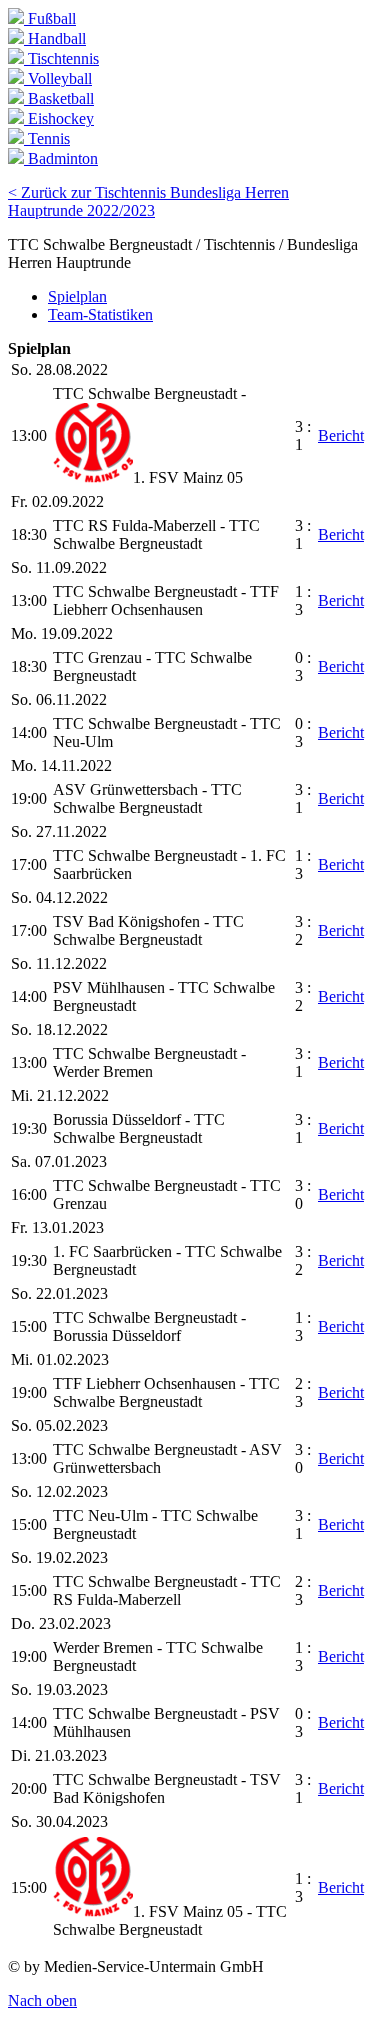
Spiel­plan (77, 296)
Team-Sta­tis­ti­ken (100, 314)
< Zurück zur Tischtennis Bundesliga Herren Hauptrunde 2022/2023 (148, 201)
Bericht (341, 435)
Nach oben (42, 2000)
